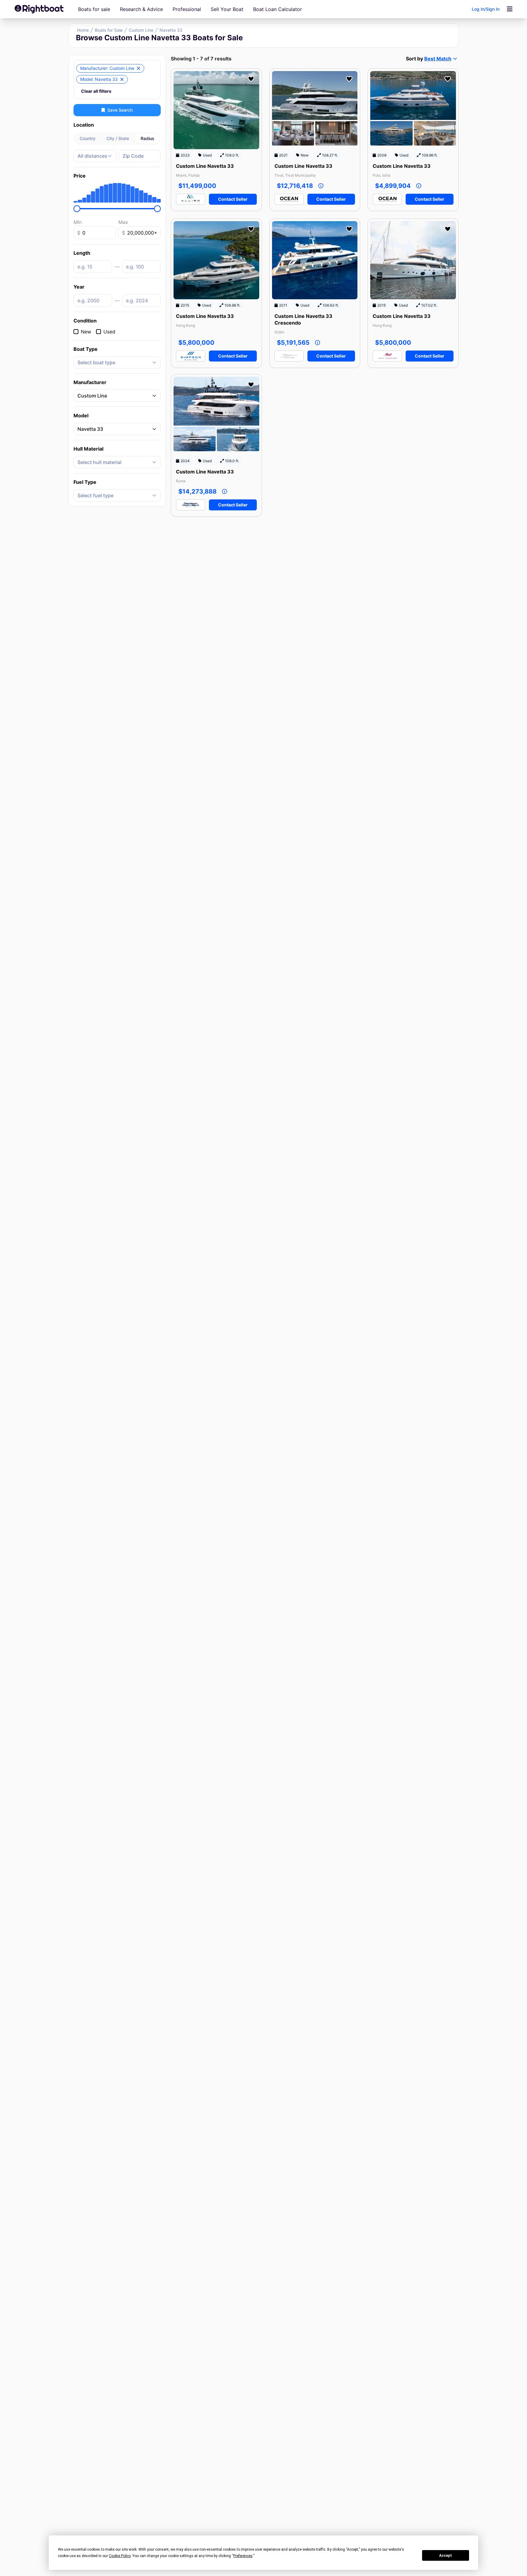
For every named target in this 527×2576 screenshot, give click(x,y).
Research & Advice (141, 9)
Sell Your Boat (227, 9)
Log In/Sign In (486, 9)
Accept (446, 2556)
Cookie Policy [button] (120, 2556)
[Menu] (510, 9)
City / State (118, 138)
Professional (187, 9)
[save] (251, 79)
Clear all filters (96, 91)
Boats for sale (94, 9)
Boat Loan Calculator (278, 9)
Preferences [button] (243, 2556)
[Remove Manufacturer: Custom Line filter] (138, 68)
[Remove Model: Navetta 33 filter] (122, 79)
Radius (147, 138)
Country (88, 138)
